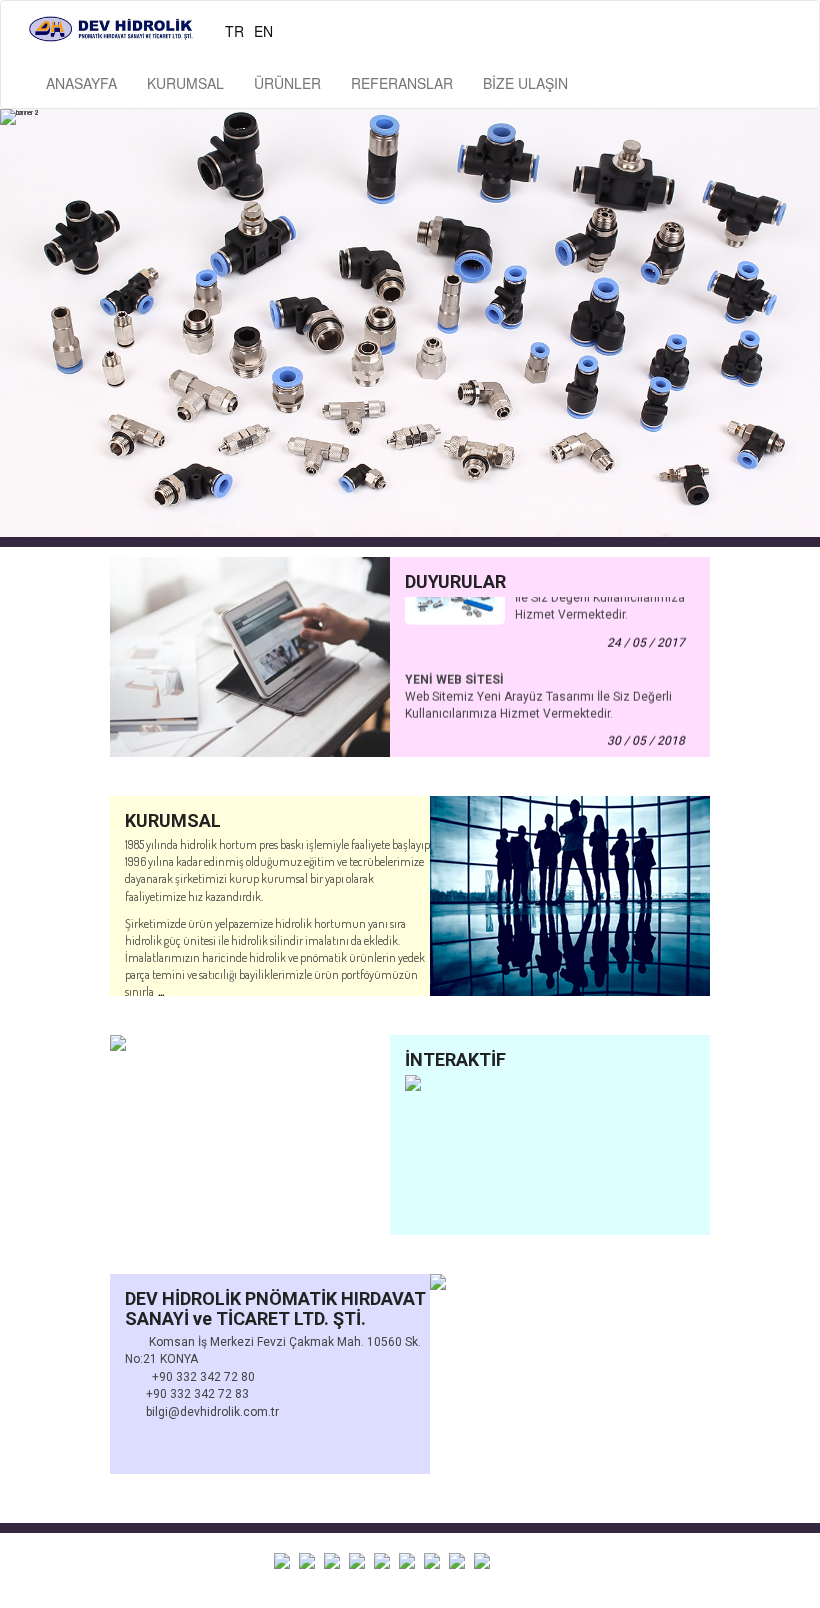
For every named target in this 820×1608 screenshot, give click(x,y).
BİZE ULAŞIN (525, 83)
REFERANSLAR (402, 83)
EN (263, 31)
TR (234, 31)
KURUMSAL (185, 83)
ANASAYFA (81, 83)
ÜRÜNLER (287, 83)
